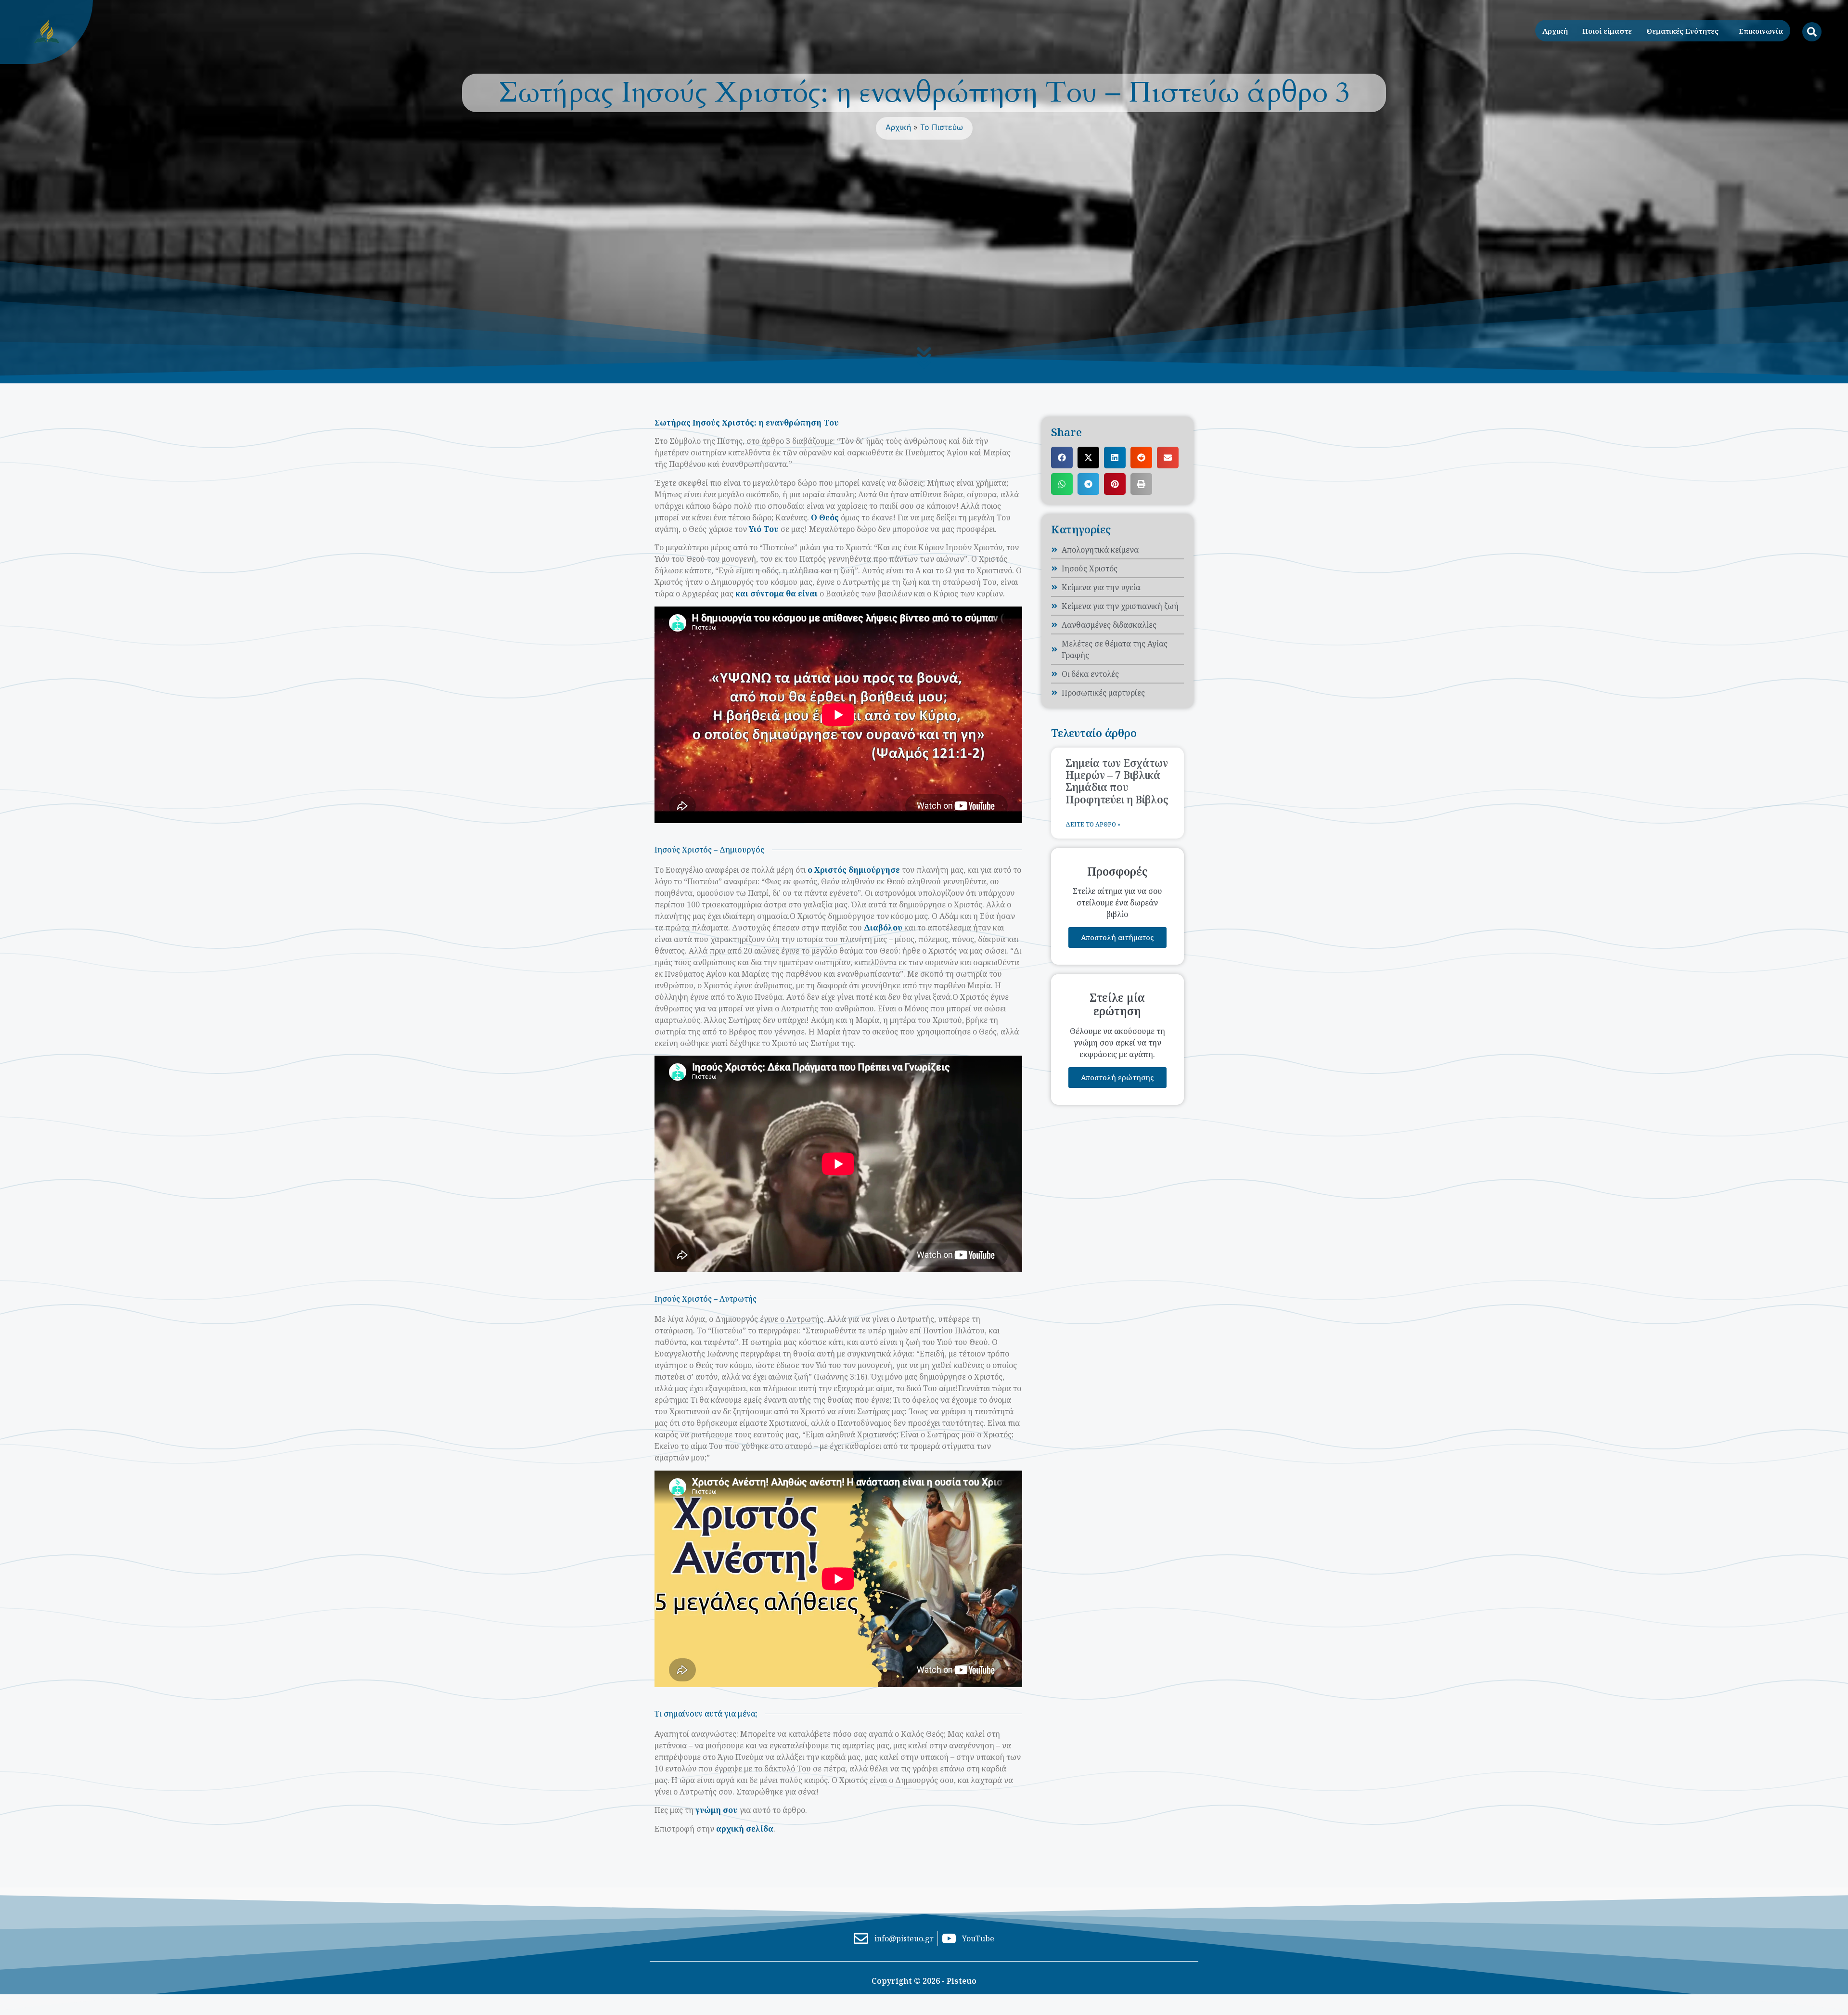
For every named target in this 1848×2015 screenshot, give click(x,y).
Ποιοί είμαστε (1607, 31)
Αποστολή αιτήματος (1117, 937)
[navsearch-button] (1812, 32)
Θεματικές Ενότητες (1682, 31)
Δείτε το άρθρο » (1093, 824)
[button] (1062, 458)
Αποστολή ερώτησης (1117, 1077)
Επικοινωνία (1761, 31)
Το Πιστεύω (942, 127)
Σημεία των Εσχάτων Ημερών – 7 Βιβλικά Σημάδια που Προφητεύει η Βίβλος (1117, 781)
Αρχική (1555, 31)
